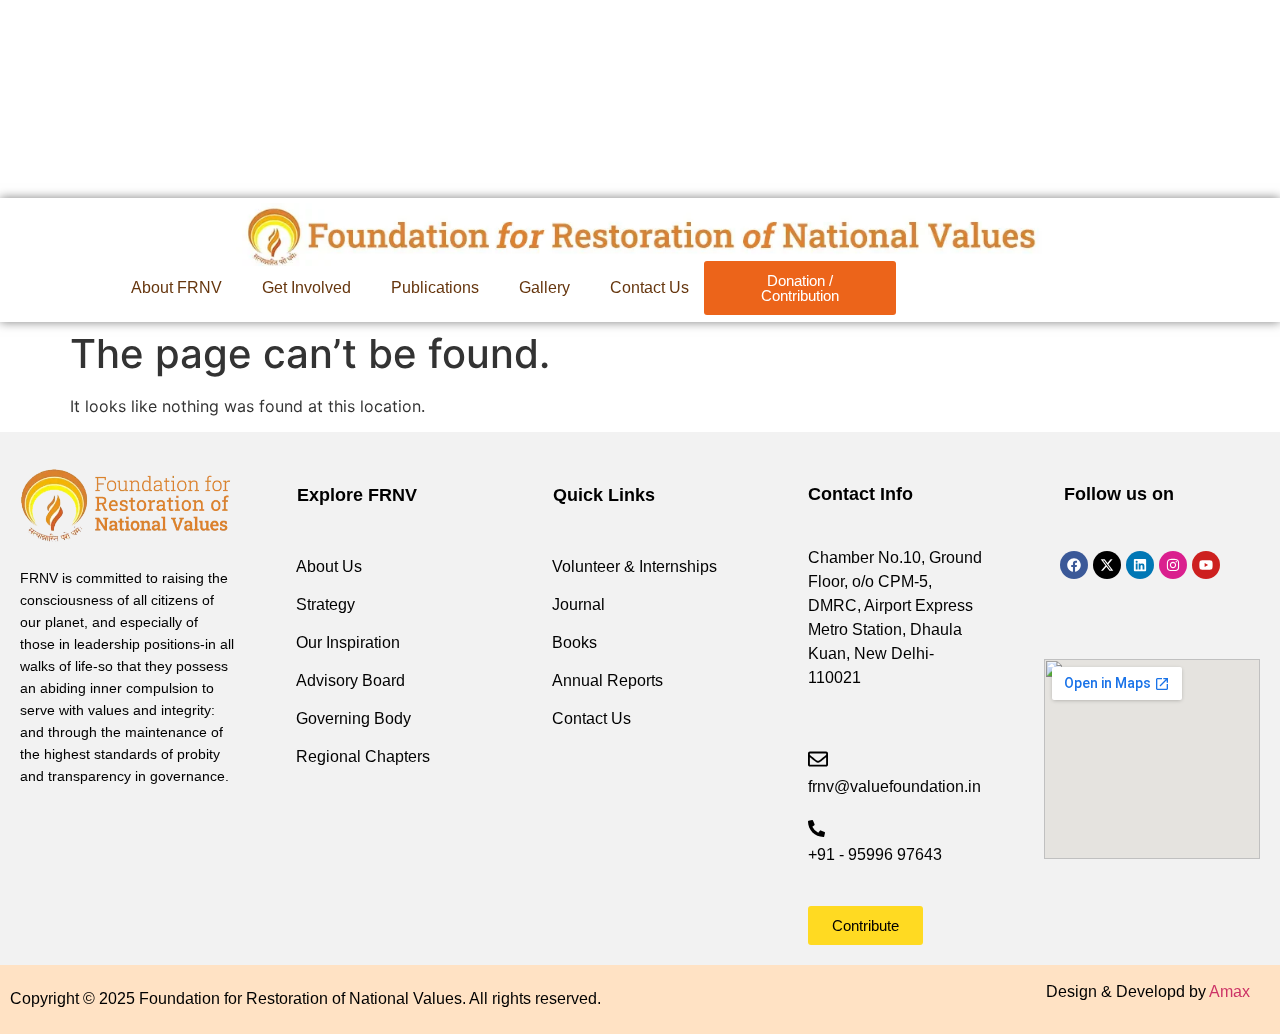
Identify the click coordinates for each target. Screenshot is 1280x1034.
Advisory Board (350, 680)
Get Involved (306, 287)
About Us (329, 566)
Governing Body (353, 718)
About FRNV (176, 287)
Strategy (325, 604)
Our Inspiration (348, 642)
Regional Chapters (363, 756)
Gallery (544, 287)
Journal (578, 604)
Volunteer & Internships (634, 566)
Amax (1229, 991)
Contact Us (649, 287)
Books (574, 642)
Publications (435, 287)
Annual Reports (607, 680)
